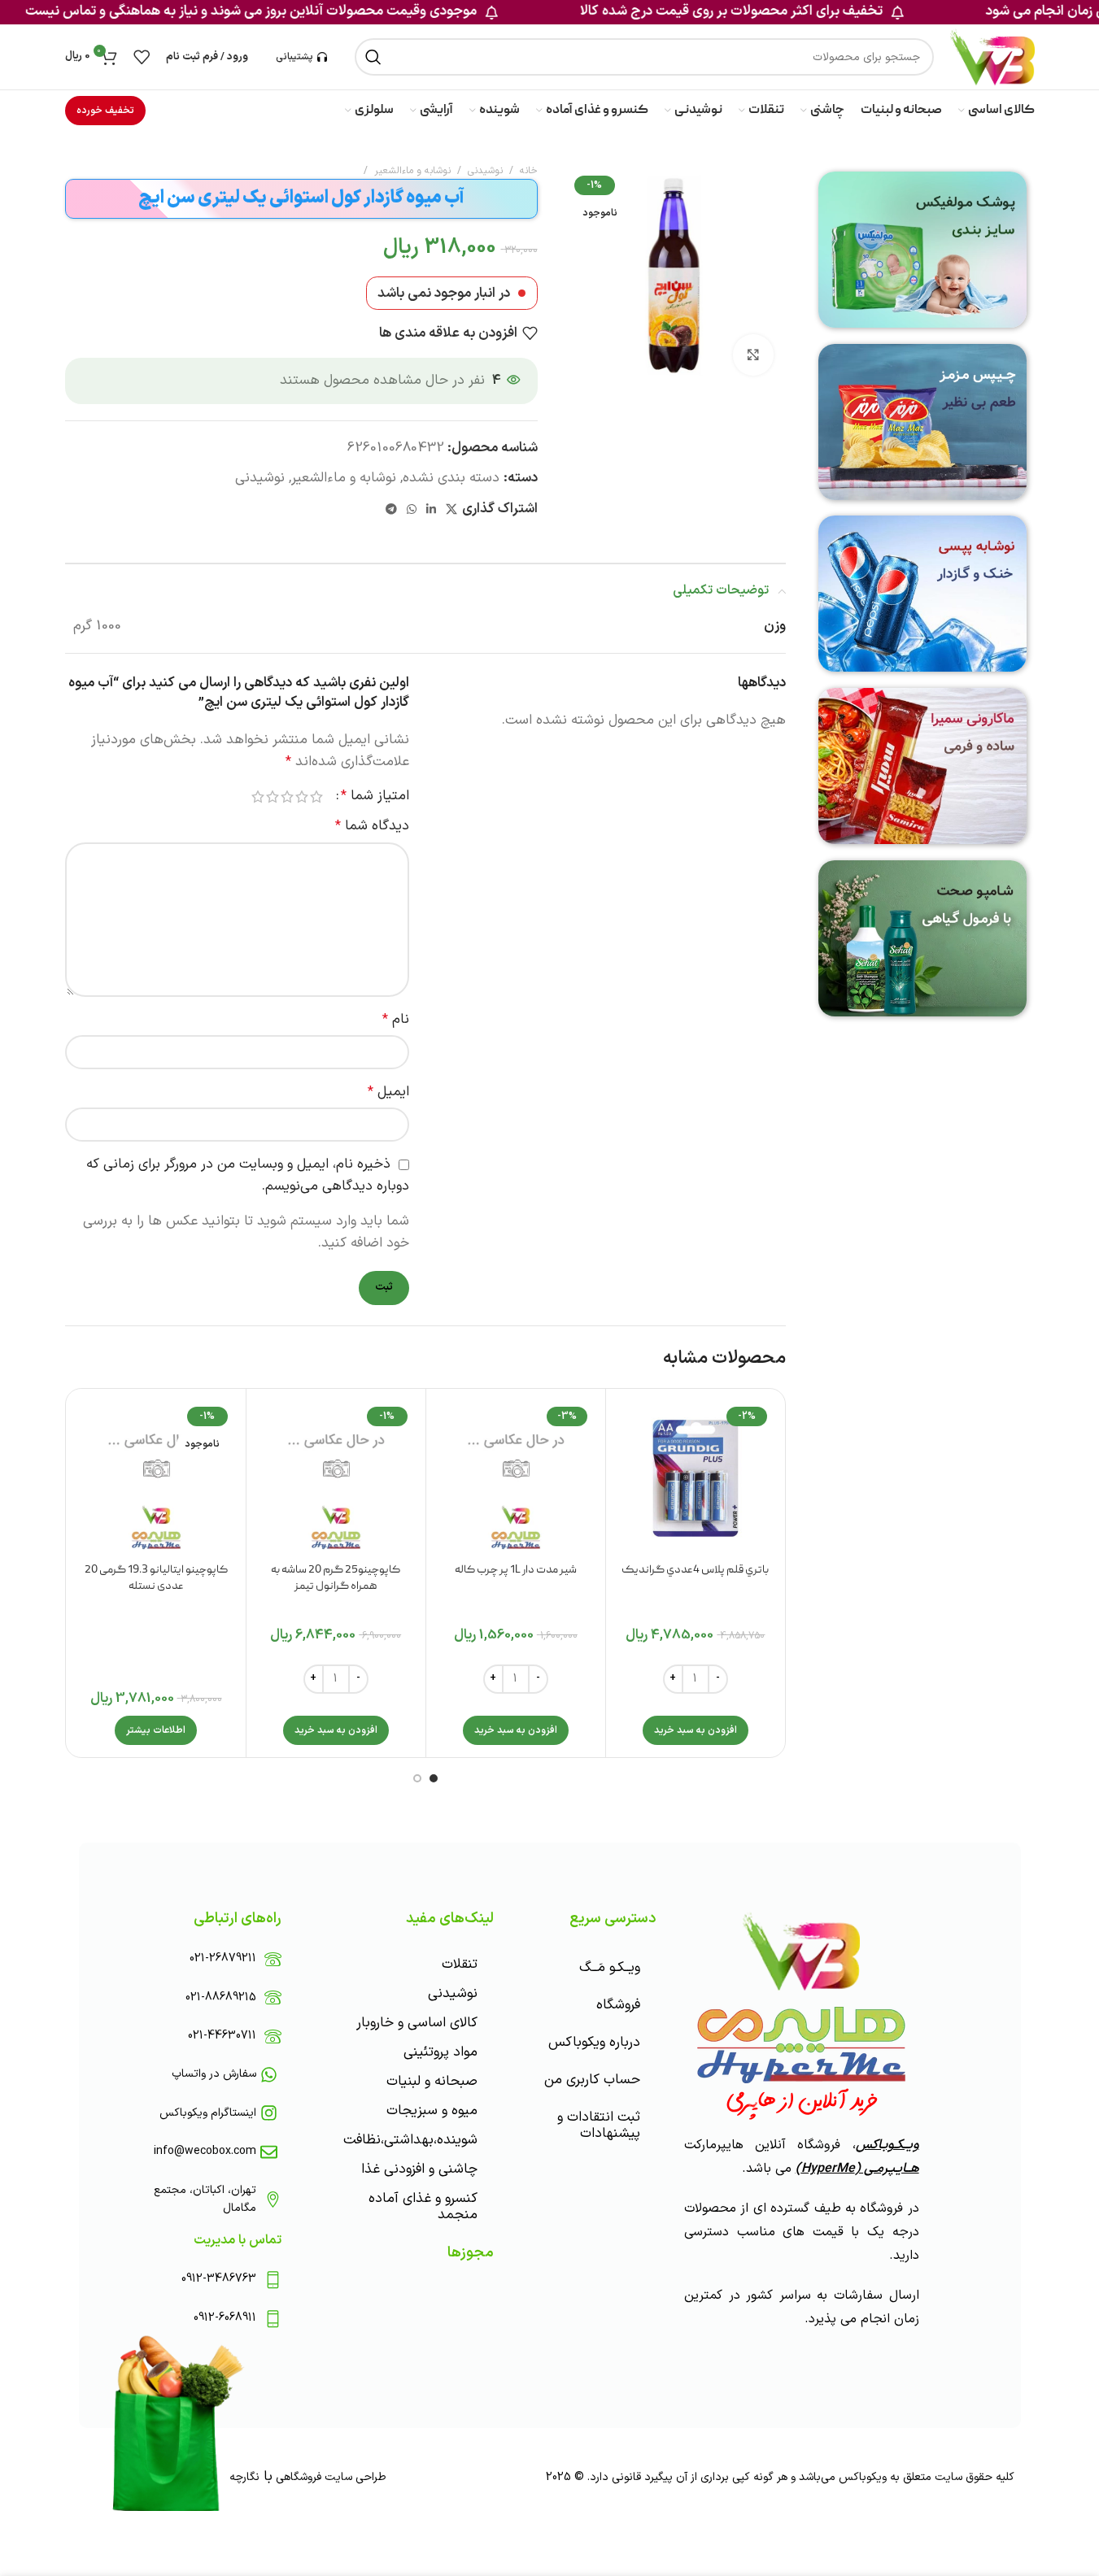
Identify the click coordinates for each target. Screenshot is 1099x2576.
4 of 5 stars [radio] (273, 796)
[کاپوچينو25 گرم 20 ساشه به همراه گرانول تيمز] (336, 1478)
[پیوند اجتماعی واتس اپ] (412, 510)
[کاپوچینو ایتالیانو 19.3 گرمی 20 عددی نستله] (156, 1478)
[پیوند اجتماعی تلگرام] (391, 510)
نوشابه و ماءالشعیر (412, 171)
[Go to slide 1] (434, 1778)
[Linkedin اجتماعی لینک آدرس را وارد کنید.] (431, 510)
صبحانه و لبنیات (432, 2082)
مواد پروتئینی (440, 2052)
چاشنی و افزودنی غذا (419, 2169)
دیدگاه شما (372, 826)
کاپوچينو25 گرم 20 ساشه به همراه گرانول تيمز (336, 1578)
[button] (696, 1730)
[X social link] (451, 510)
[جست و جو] (373, 57)
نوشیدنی (485, 171)
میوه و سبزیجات (432, 2111)
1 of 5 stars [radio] (316, 796)
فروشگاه (618, 2005)
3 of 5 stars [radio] (287, 796)
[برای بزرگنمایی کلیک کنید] (753, 355)
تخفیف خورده (105, 111)
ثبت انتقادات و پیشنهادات (599, 2126)
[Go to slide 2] (417, 1778)
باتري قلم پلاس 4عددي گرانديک (695, 1570)
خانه (529, 171)
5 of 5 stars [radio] (258, 796)
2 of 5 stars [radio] (302, 796)
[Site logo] (992, 57)
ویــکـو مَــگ (610, 1968)
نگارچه (244, 2477)
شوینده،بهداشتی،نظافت (410, 2140)
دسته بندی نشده (451, 478)
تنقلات (460, 1965)
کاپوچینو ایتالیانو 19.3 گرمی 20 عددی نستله (156, 1578)
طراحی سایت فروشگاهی (329, 2477)
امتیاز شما (375, 796)
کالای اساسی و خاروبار (417, 2023)
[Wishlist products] (142, 57)
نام (396, 1020)
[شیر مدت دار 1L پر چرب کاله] (516, 1478)
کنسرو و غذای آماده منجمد (423, 2207)
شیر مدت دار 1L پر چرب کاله (516, 1570)
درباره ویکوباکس (594, 2043)
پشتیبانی (294, 57)
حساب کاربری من (592, 2080)
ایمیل (388, 1092)
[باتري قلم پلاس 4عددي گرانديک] (696, 1478)
